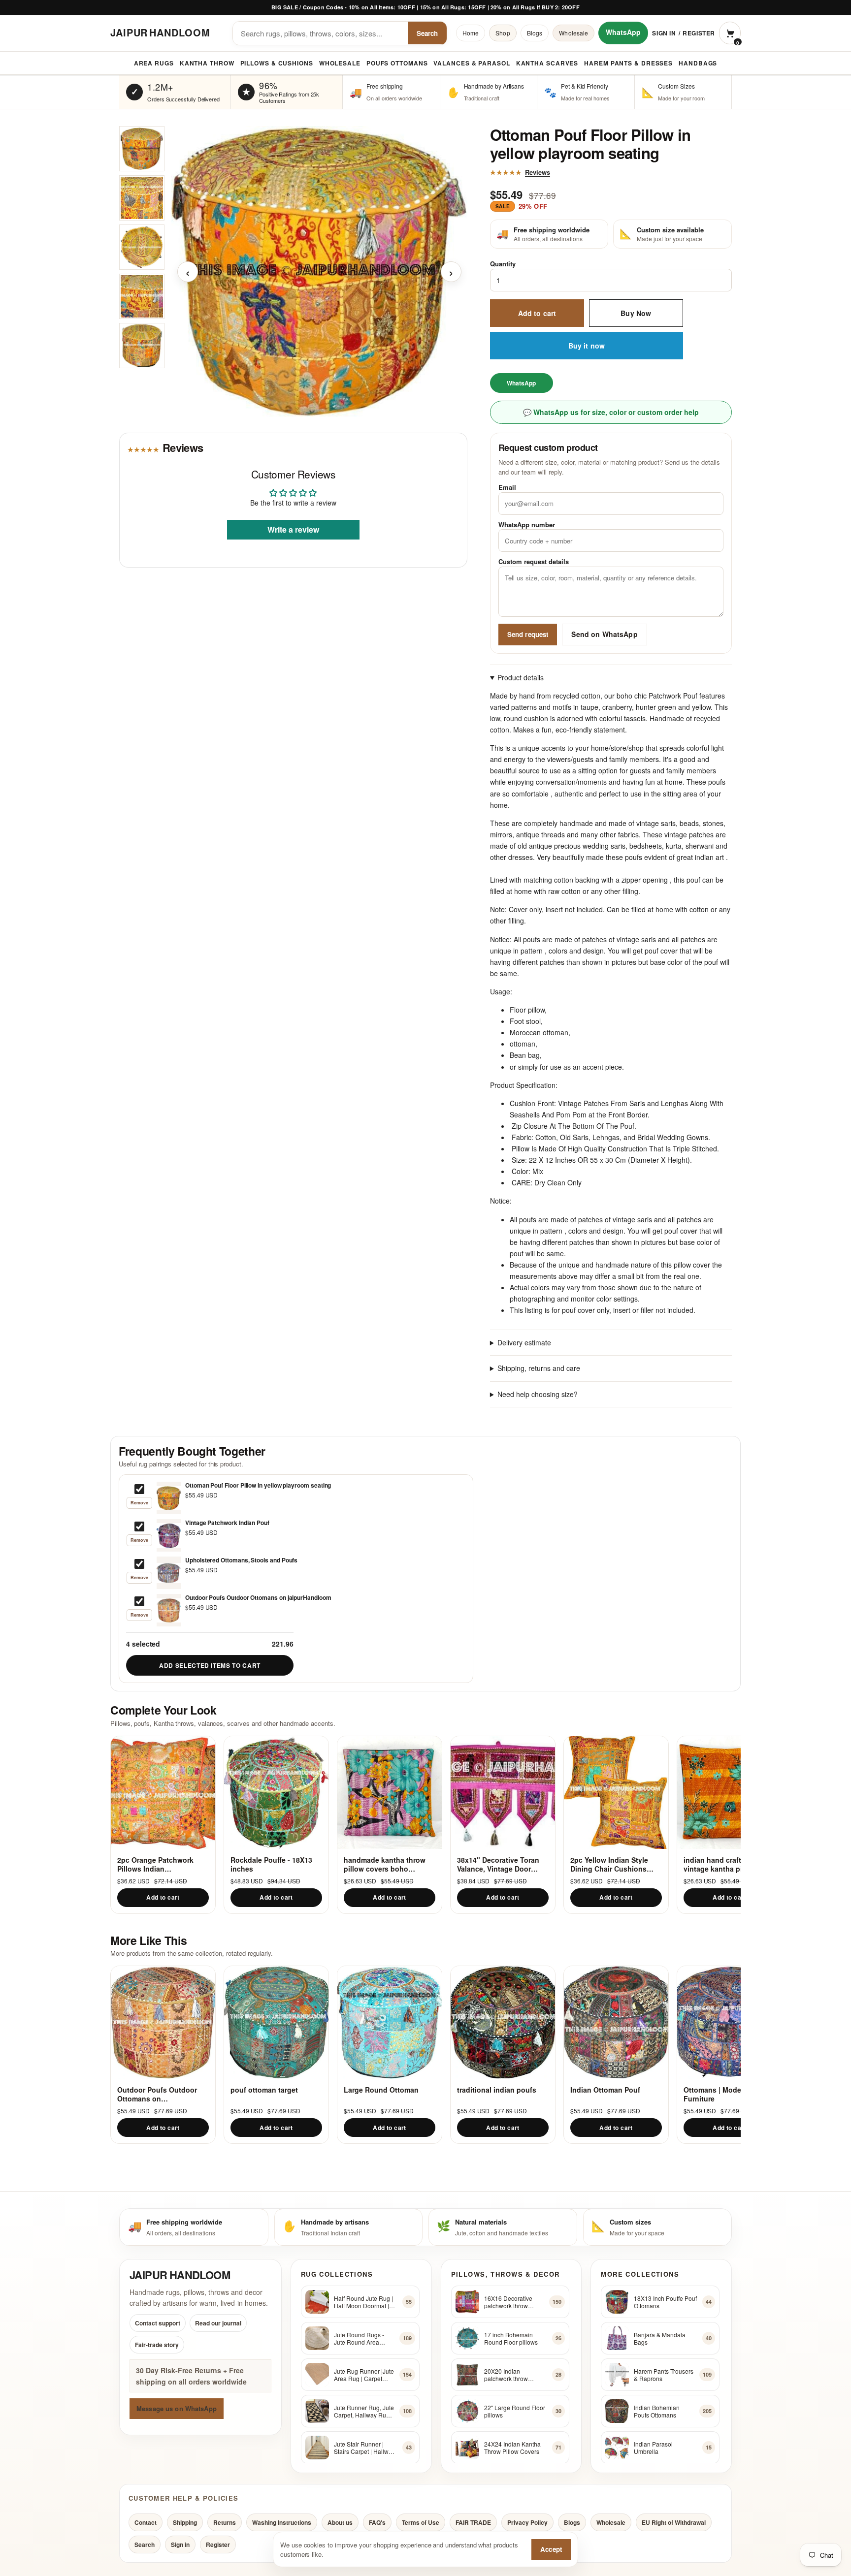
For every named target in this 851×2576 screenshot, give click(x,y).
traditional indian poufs (497, 2090)
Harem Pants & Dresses (628, 63)
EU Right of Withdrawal (674, 2522)
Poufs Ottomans (397, 63)
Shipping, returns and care (539, 1368)
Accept (551, 2549)
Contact (146, 2522)
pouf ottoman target (264, 2090)
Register (699, 33)
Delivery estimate (524, 1343)
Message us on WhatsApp (177, 2408)
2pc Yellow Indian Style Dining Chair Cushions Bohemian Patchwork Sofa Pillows (615, 1864)
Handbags (698, 63)
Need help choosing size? (538, 1394)
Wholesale (573, 33)
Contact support (158, 2323)
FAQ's (377, 2522)
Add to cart (537, 313)
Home (471, 33)
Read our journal (218, 2323)
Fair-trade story (157, 2345)
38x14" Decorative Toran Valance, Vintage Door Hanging (498, 1864)
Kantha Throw (207, 63)
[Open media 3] (142, 247)
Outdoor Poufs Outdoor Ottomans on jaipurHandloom (157, 2094)
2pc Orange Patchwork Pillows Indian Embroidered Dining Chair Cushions (161, 1864)
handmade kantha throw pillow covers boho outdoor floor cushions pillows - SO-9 (385, 1864)
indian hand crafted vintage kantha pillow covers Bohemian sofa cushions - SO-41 (721, 1864)
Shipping (185, 2522)
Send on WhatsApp (604, 635)
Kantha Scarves (547, 63)
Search (427, 33)
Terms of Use (421, 2522)
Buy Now (636, 313)
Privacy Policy (527, 2522)
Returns (225, 2522)
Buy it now (587, 346)
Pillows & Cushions (277, 63)
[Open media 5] (142, 346)
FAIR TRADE (473, 2522)
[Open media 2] (142, 198)
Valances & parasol (472, 63)
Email (507, 488)
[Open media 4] (142, 296)
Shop (503, 33)
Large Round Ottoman (381, 2090)
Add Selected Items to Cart (210, 1665)
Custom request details (534, 562)
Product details (521, 677)
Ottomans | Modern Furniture (716, 2094)
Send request (528, 634)
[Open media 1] (142, 149)
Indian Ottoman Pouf (605, 2090)
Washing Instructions (282, 2522)
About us (340, 2522)
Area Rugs (154, 63)
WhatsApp (623, 32)
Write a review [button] (293, 530)
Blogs (535, 33)
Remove (139, 1503)
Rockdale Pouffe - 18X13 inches (271, 1864)
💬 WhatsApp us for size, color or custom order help (611, 413)
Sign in (664, 33)
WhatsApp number (527, 525)
